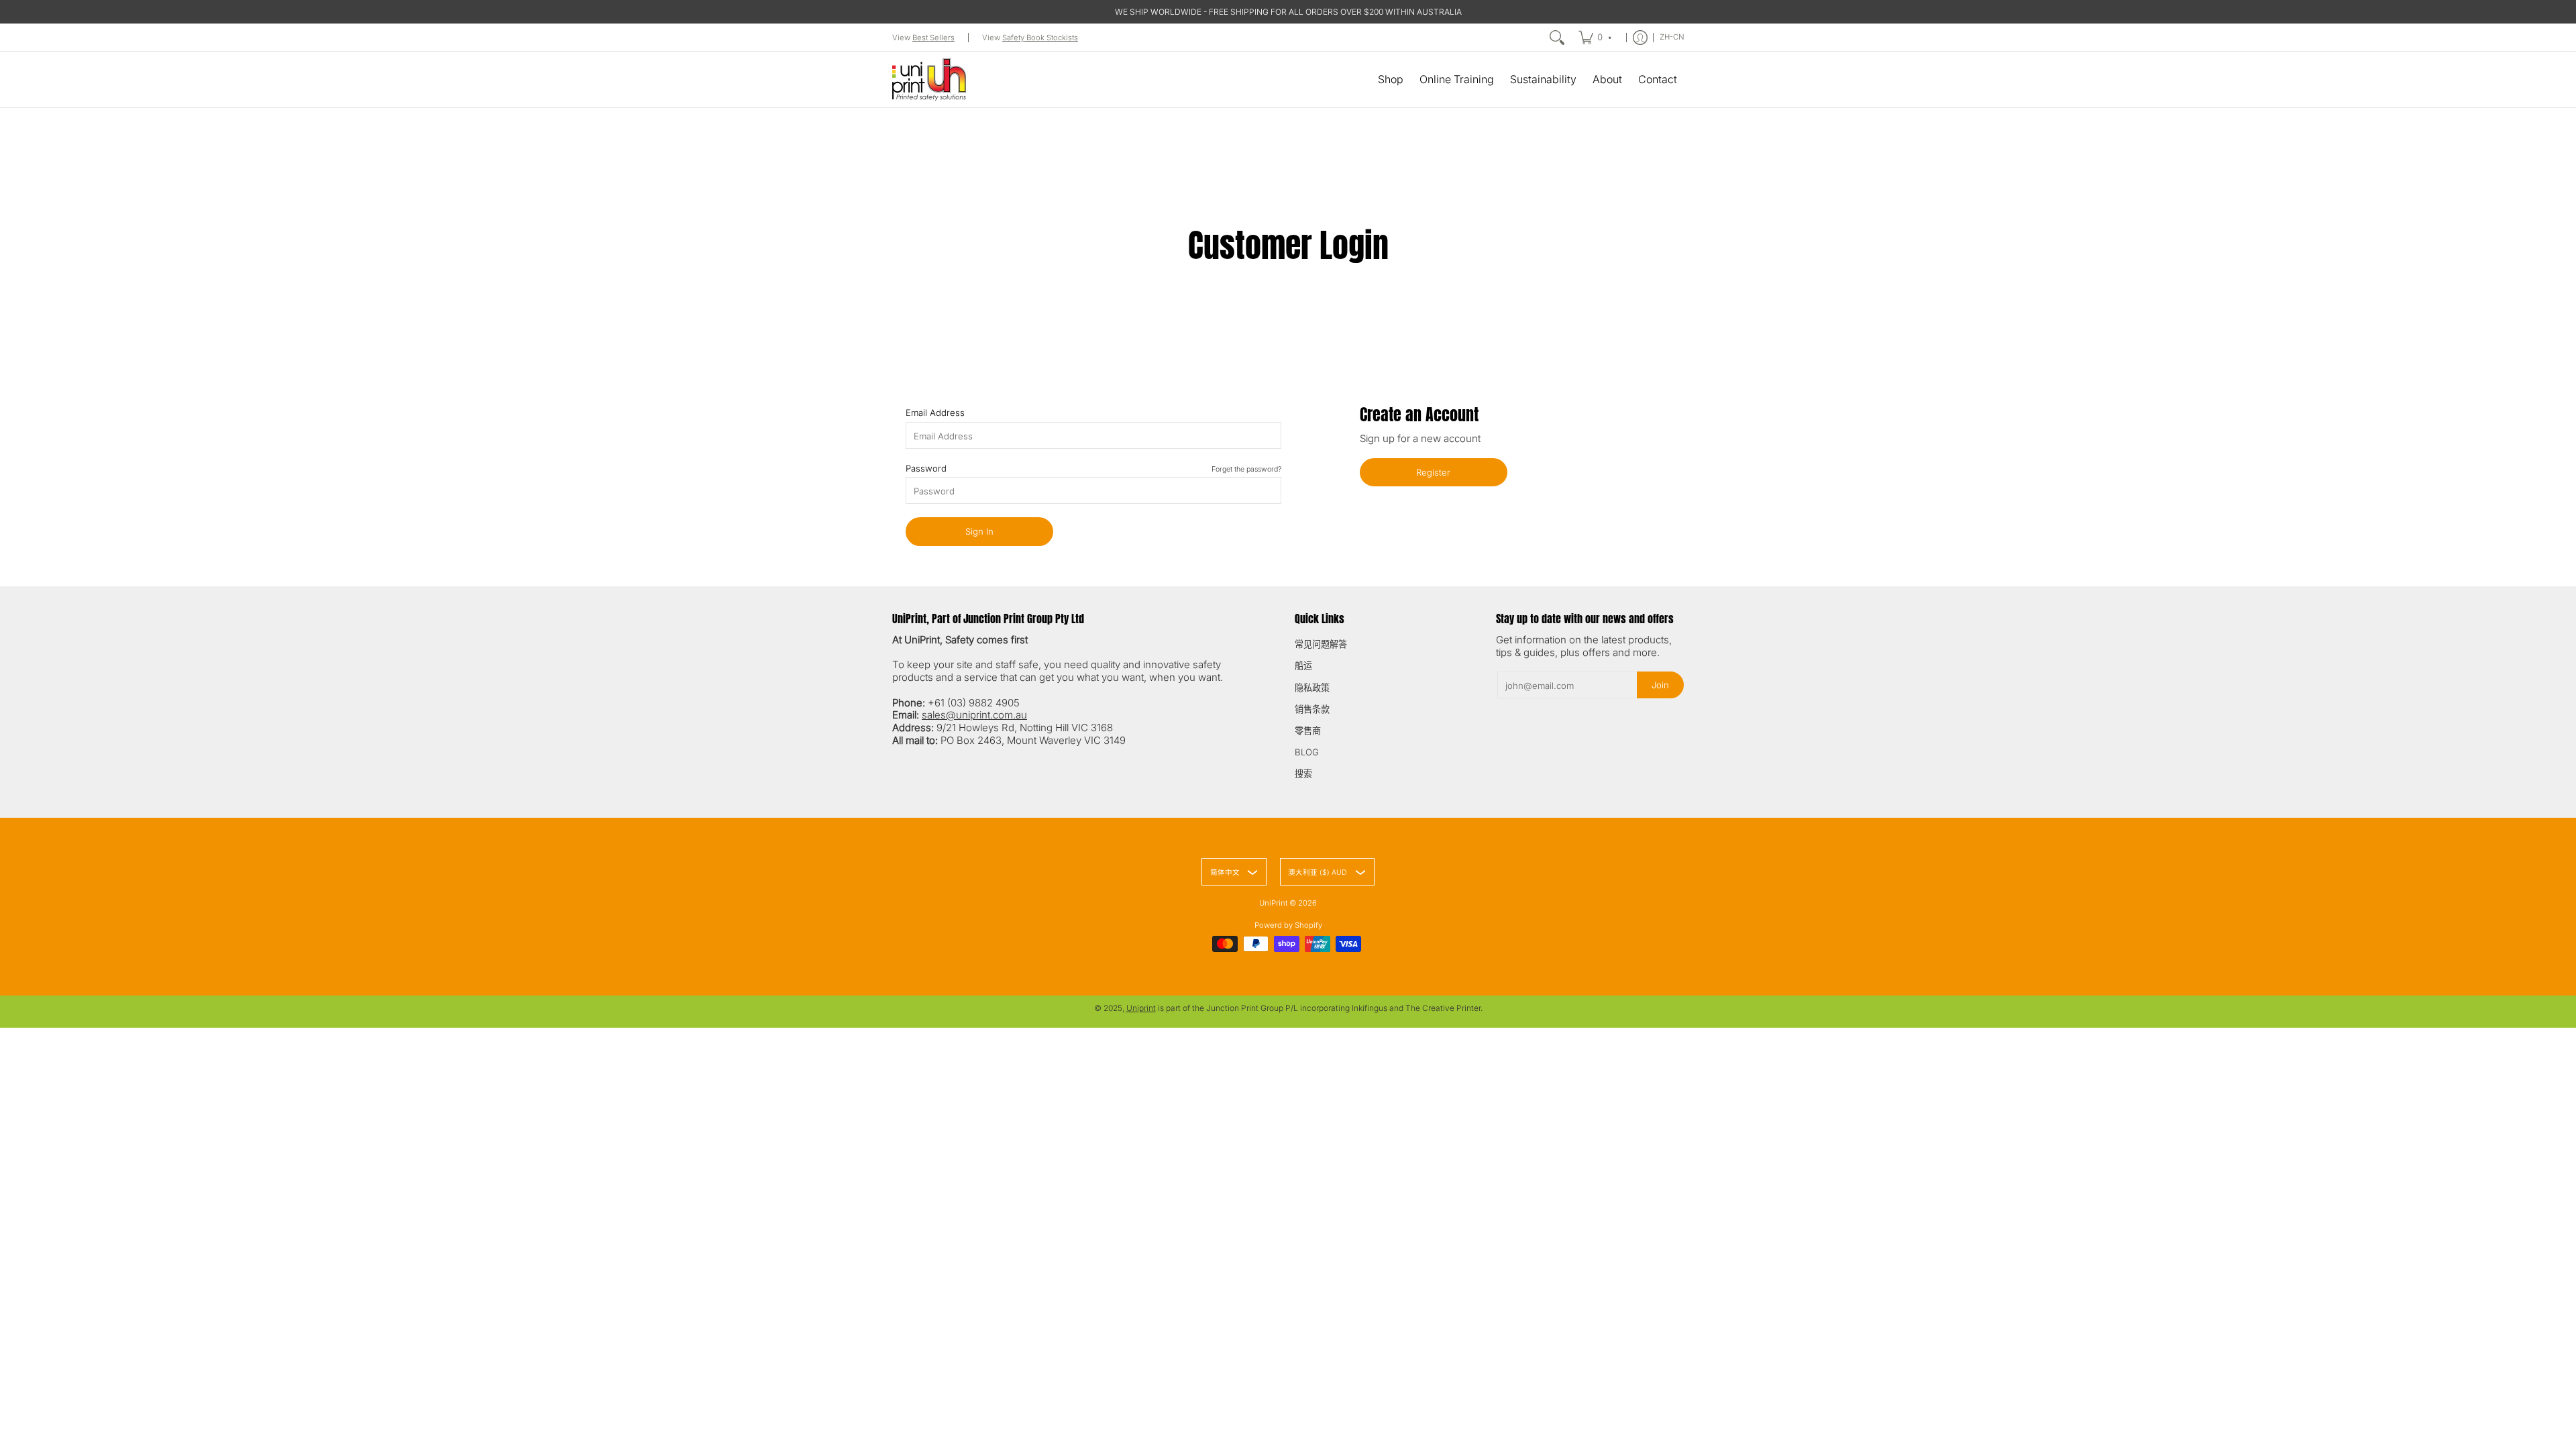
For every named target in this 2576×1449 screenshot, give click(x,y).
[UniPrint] (929, 79)
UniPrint (1273, 903)
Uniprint (1141, 1008)
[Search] (1557, 38)
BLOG (1307, 752)
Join (1660, 685)
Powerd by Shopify (1288, 925)
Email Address (935, 413)
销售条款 (1312, 709)
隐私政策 (1312, 688)
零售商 (1308, 731)
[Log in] (1640, 38)
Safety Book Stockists (1040, 38)
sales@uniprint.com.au (974, 715)
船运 (1303, 665)
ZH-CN (1672, 37)
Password (1093, 468)
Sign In (979, 531)
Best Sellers (933, 38)
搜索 (1303, 773)
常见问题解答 (1321, 644)
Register (1433, 472)
